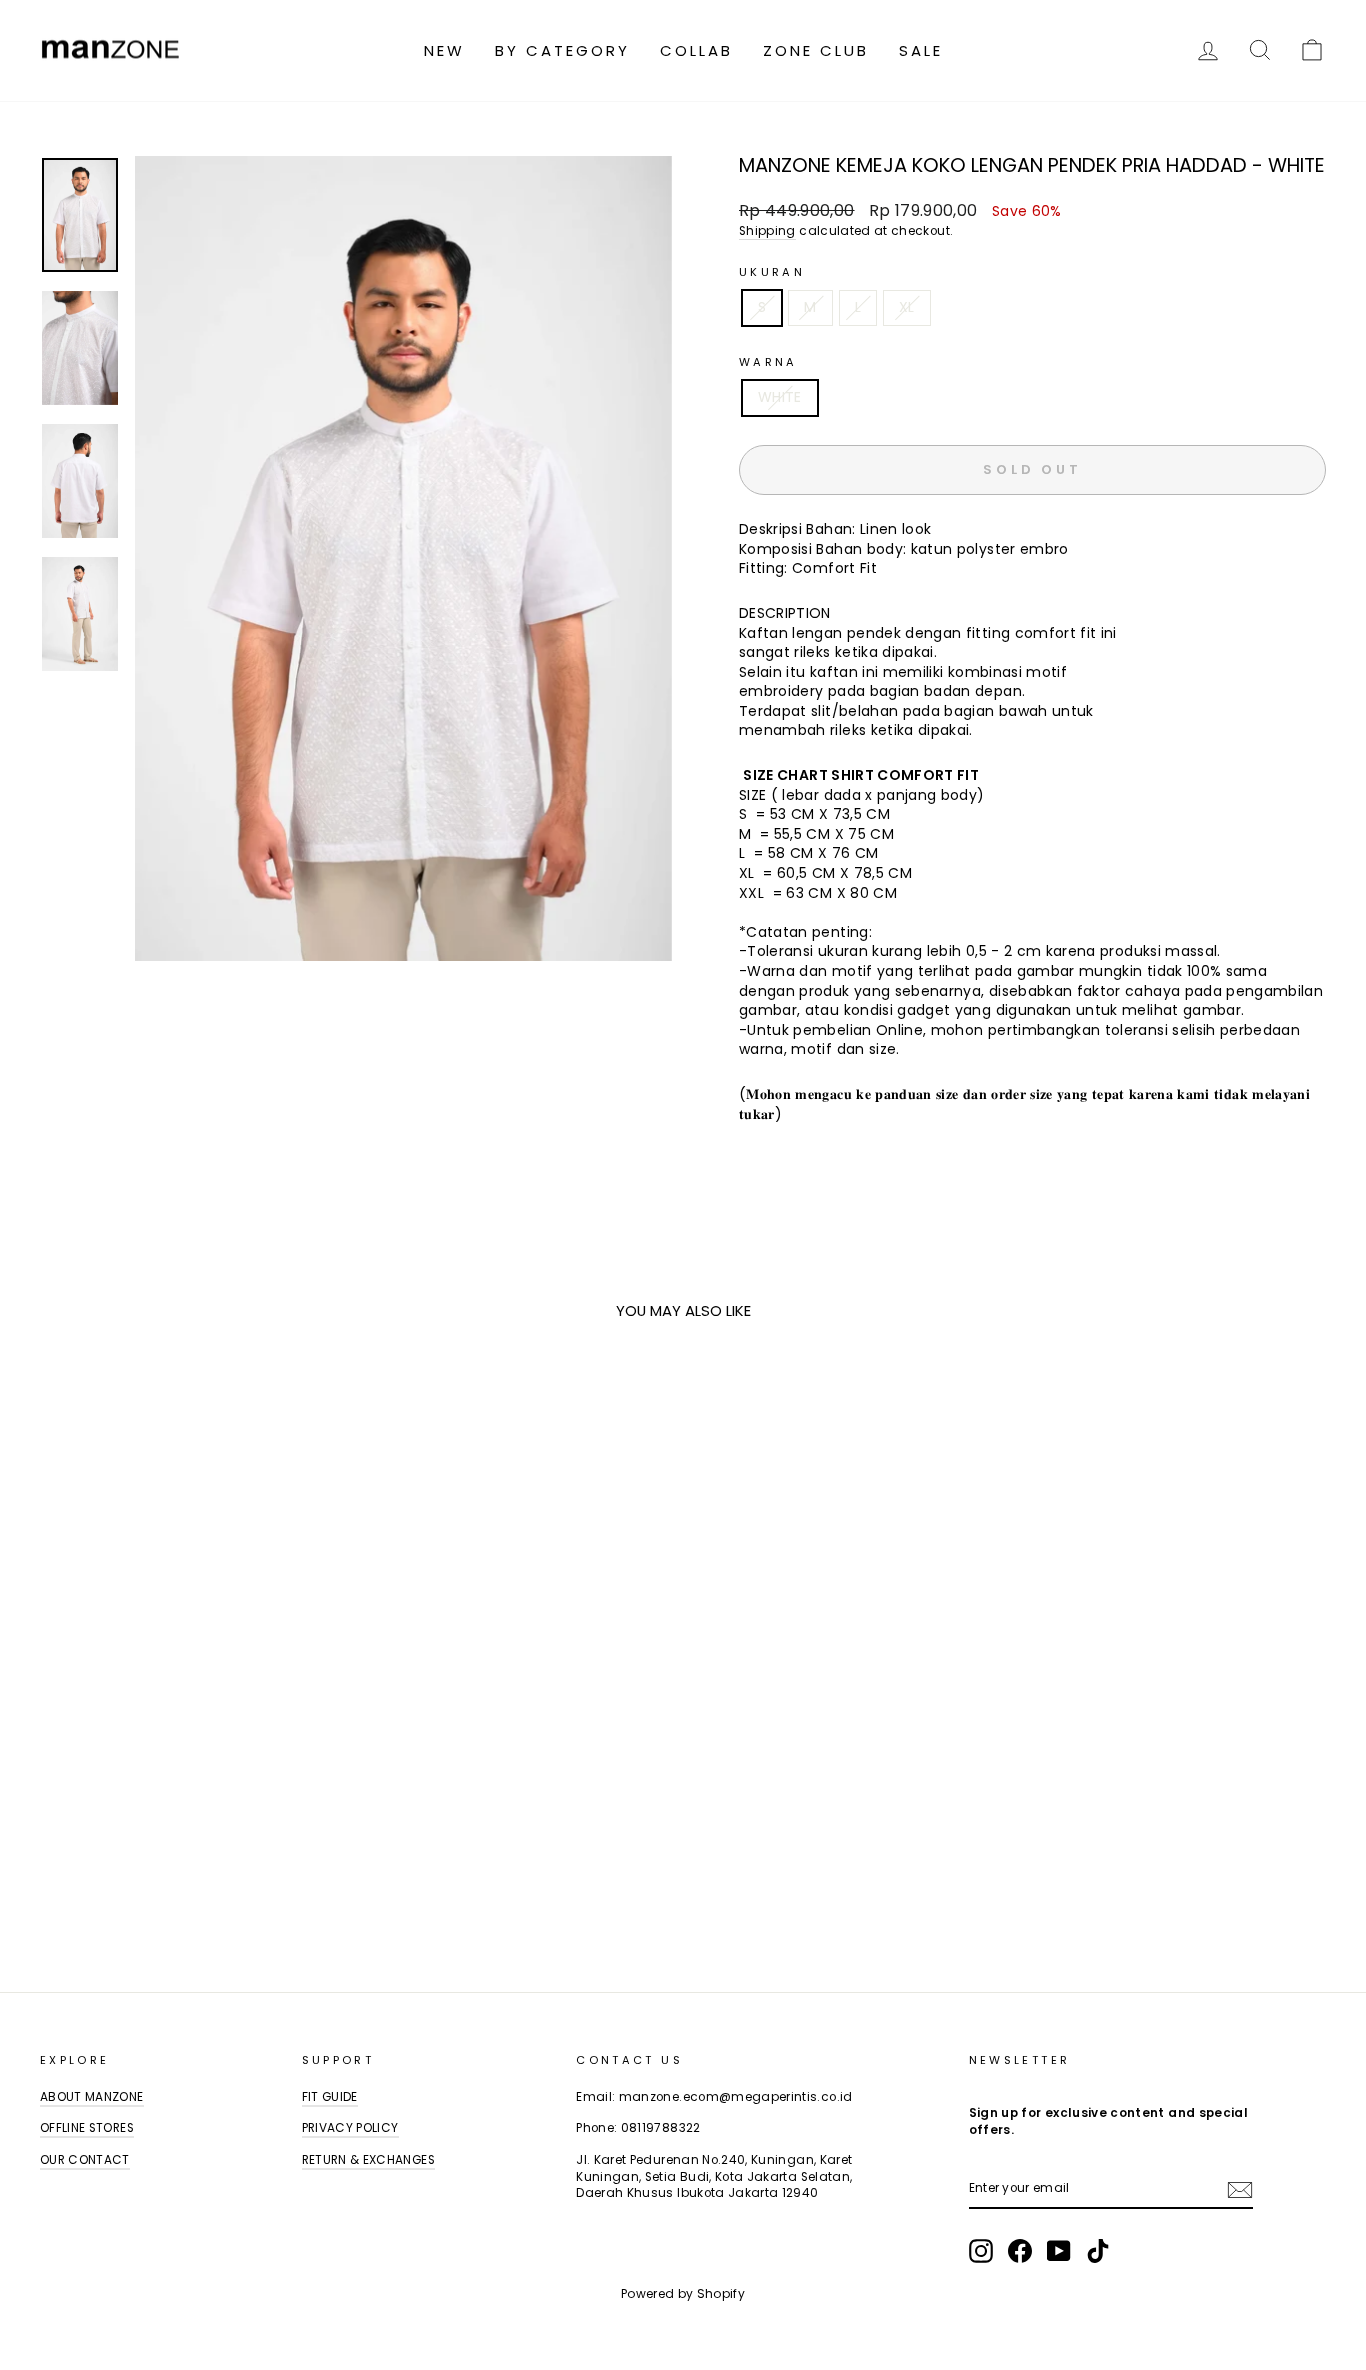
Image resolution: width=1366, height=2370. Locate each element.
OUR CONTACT (85, 2160)
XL (907, 307)
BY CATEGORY (562, 50)
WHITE (780, 397)
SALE (921, 50)
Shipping (767, 231)
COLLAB (696, 50)
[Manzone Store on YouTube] (1059, 2251)
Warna (768, 362)
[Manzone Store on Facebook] (1020, 2251)
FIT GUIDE (330, 2097)
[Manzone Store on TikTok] (1098, 2251)
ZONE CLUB (816, 50)
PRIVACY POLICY (350, 2128)
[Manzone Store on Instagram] (981, 2251)
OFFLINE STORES (87, 2128)
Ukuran (772, 272)
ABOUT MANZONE (92, 2097)
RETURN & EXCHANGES (368, 2160)
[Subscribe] (1240, 2190)
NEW (444, 50)
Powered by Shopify (683, 2293)
